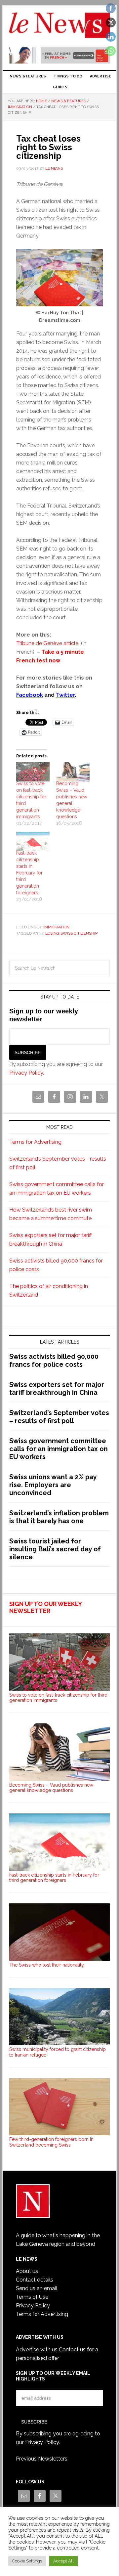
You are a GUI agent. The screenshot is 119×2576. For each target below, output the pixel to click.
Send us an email (37, 2288)
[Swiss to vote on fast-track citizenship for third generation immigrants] (33, 772)
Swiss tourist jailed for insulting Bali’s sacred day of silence (55, 1549)
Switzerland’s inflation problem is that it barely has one (59, 1517)
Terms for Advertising (35, 1142)
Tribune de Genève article (48, 643)
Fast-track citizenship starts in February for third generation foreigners (29, 873)
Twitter (65, 695)
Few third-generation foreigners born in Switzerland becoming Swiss (51, 2142)
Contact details (35, 2280)
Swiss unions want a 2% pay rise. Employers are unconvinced (53, 1485)
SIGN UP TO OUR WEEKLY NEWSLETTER (45, 1607)
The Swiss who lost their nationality (47, 1965)
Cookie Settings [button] (27, 2561)
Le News (59, 27)
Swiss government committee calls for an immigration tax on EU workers (59, 1449)
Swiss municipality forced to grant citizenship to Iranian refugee (58, 2052)
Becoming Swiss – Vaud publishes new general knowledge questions (51, 1788)
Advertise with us (37, 2350)
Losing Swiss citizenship (71, 933)
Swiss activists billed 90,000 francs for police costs (54, 1360)
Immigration (56, 927)
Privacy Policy (26, 1073)
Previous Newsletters (42, 2459)
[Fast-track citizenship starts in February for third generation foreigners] (33, 841)
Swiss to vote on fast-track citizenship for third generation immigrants (58, 1698)
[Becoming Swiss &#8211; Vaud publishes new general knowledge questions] (73, 772)
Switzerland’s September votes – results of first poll (59, 1417)
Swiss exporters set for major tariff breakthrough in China (57, 1389)
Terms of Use (32, 2297)
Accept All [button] (63, 2561)
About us (27, 2271)
